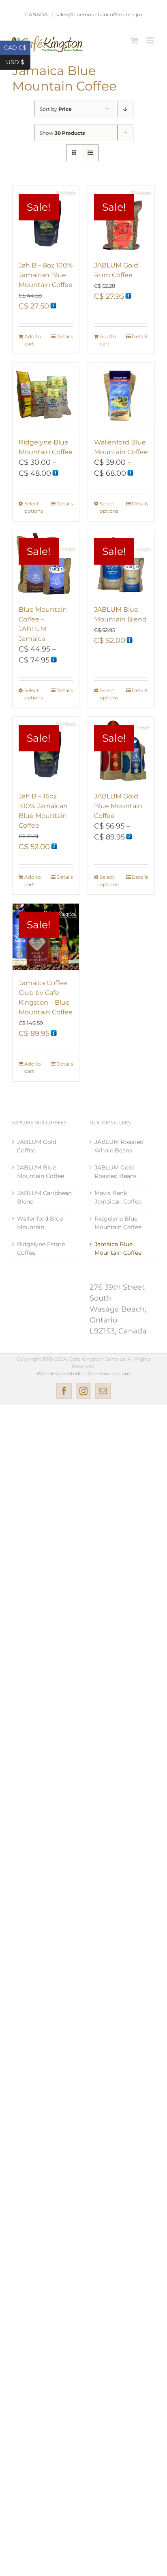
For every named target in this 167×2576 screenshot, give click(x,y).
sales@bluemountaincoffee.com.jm (99, 14)
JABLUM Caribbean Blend (44, 1197)
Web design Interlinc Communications (83, 1373)
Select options (34, 507)
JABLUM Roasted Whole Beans (119, 1146)
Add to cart (33, 340)
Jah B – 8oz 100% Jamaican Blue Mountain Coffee (46, 275)
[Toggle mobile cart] (134, 40)
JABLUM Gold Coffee (37, 1146)
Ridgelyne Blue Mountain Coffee (118, 1223)
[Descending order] (125, 109)
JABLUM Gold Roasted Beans (116, 1172)
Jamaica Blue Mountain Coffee (118, 1248)
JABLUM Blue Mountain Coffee (41, 1172)
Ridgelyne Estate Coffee (41, 1248)
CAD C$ (17, 47)
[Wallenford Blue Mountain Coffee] (121, 396)
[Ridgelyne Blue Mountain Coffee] (46, 396)
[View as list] (90, 153)
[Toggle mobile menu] (151, 40)
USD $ (18, 61)
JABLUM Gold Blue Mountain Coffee (118, 806)
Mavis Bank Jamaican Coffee (118, 1197)
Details (65, 336)
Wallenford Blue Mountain (40, 1223)
